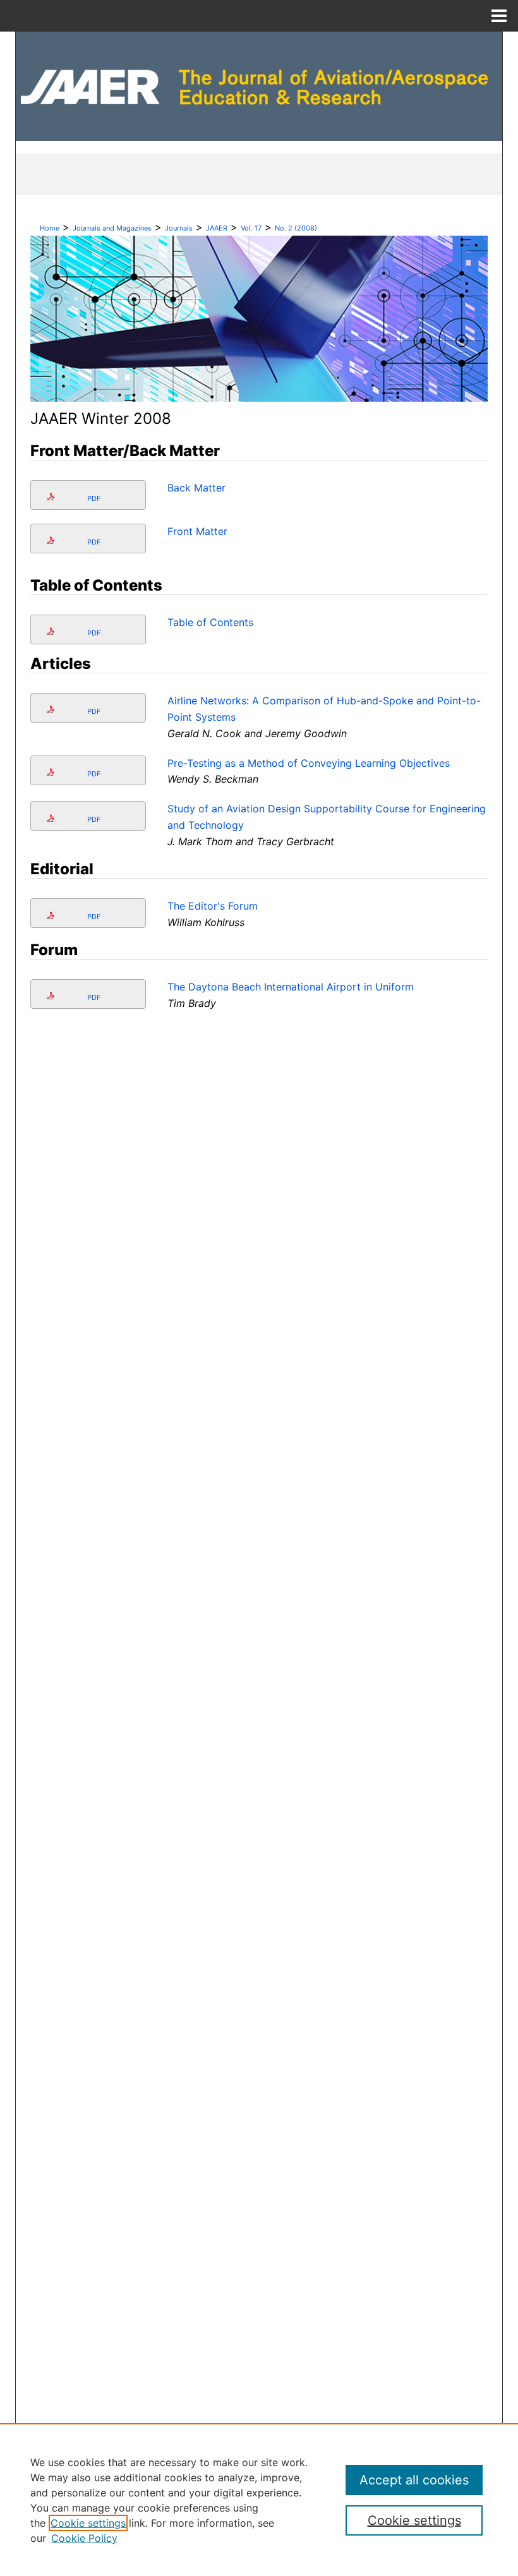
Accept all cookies (414, 2480)
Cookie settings (88, 2523)
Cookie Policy (84, 2538)
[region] (259, 2500)
